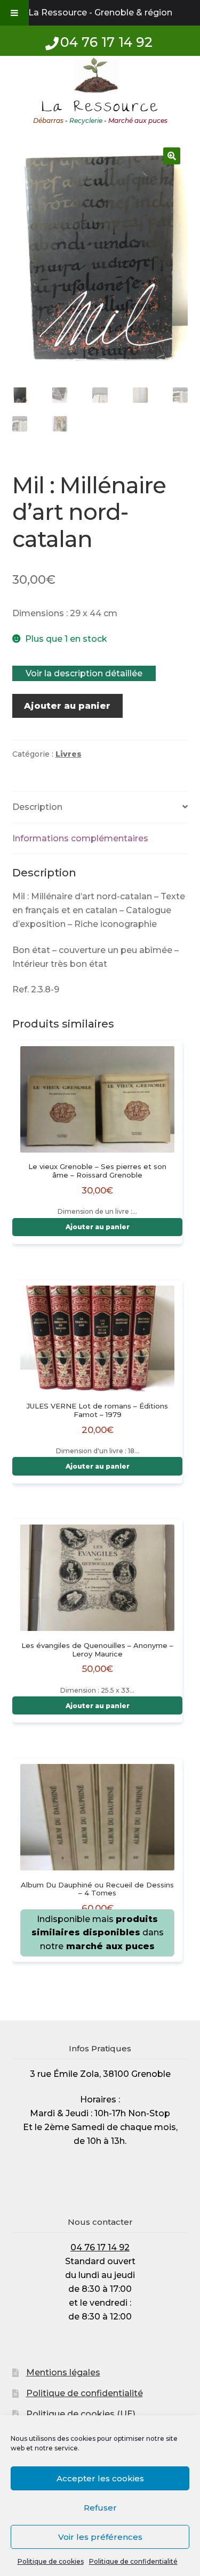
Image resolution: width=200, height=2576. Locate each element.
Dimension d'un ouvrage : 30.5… (97, 1907)
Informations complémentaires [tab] (80, 838)
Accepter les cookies (100, 2478)
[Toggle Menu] (14, 13)
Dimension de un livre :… (97, 1189)
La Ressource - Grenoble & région (100, 13)
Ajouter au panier (67, 706)
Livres (69, 754)
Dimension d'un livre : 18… (97, 1428)
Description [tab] (37, 807)
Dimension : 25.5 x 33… (97, 1668)
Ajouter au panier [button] (98, 1227)
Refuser (100, 2508)
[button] (172, 156)
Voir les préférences (100, 2537)
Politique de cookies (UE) (81, 2414)
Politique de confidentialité (133, 2561)
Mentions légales (63, 2372)
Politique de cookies (51, 2561)
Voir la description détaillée (84, 673)
